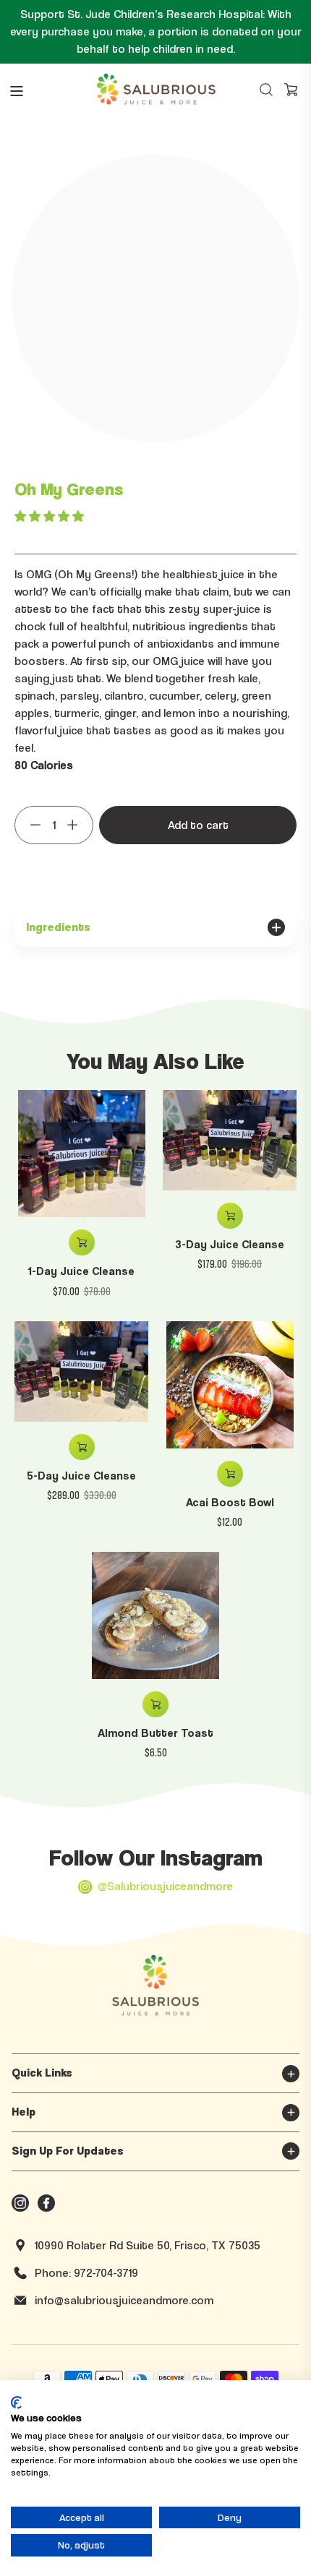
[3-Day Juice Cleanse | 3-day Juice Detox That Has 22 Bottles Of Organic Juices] (230, 1140)
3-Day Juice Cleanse (230, 1244)
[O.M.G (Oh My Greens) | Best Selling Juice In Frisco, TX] (291, 90)
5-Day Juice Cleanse (81, 1476)
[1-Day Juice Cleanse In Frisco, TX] (81, 1154)
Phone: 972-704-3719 (86, 2273)
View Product (230, 1474)
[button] (51, 516)
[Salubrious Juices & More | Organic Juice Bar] (156, 90)
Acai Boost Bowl (230, 1502)
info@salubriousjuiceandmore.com (124, 2300)
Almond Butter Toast (155, 1733)
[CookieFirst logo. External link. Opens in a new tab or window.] (16, 2403)
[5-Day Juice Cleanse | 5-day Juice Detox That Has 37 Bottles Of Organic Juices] (81, 1371)
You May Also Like (155, 1060)
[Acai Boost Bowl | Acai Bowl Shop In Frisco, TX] (230, 1385)
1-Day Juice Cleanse (81, 1271)
